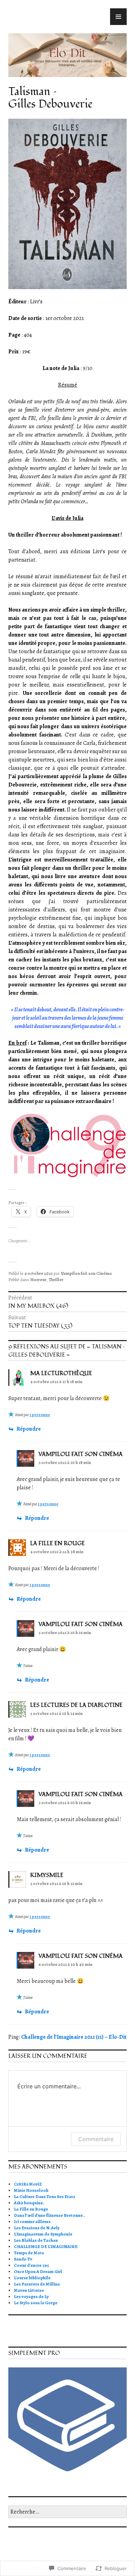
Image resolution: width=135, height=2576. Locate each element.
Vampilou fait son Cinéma (86, 1273)
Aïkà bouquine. (29, 2203)
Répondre (29, 1429)
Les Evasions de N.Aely (37, 2228)
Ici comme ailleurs (32, 2221)
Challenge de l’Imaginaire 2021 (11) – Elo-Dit (74, 2037)
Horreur (38, 1279)
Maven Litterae (29, 2290)
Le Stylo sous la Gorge (36, 2303)
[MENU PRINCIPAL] (118, 17)
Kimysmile (47, 1875)
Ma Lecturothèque (61, 1373)
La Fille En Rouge (57, 1543)
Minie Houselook (31, 2190)
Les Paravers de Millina (37, 2284)
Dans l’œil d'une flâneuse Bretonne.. (50, 2215)
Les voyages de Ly (31, 2296)
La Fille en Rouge (31, 2209)
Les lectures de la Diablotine (76, 1705)
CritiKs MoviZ (28, 2184)
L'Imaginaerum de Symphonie (43, 2234)
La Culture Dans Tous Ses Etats (44, 2196)
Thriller (56, 1279)
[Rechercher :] (67, 2512)
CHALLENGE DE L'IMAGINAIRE (46, 2246)
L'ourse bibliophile (32, 2278)
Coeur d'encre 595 (31, 2265)
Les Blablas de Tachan (36, 2240)
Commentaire (96, 2139)
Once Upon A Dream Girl (38, 2271)
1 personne (40, 1415)
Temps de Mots (29, 2253)
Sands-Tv (23, 2259)
